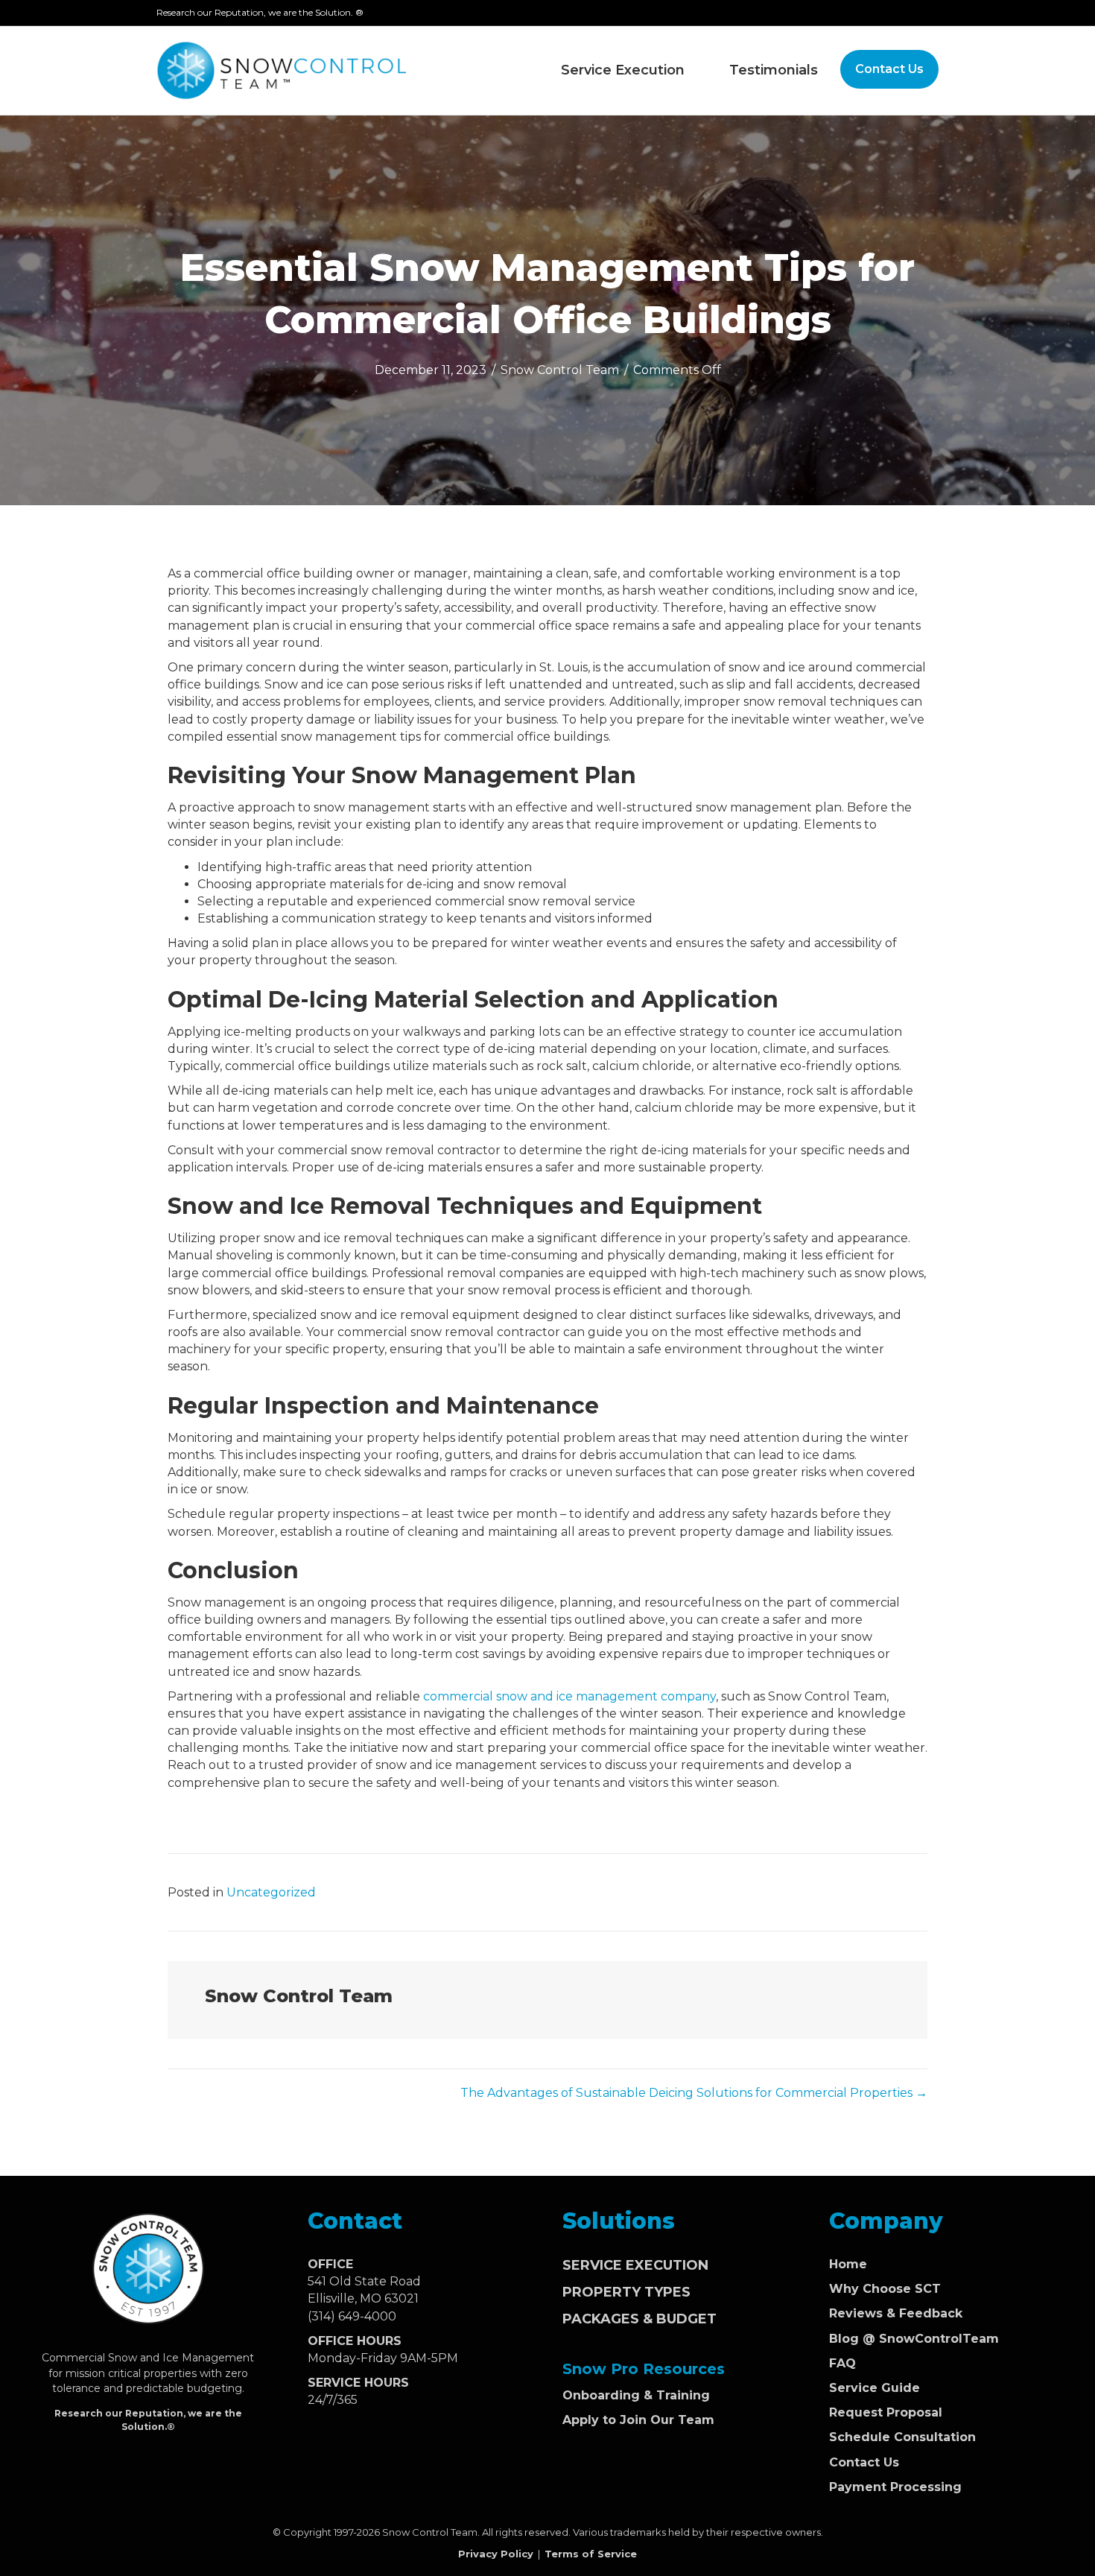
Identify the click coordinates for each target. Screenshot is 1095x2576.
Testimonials (774, 70)
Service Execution (623, 70)
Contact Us (889, 69)
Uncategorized (271, 1892)
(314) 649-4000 (352, 2316)
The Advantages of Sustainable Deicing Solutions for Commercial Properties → (694, 2093)
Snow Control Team (560, 370)
